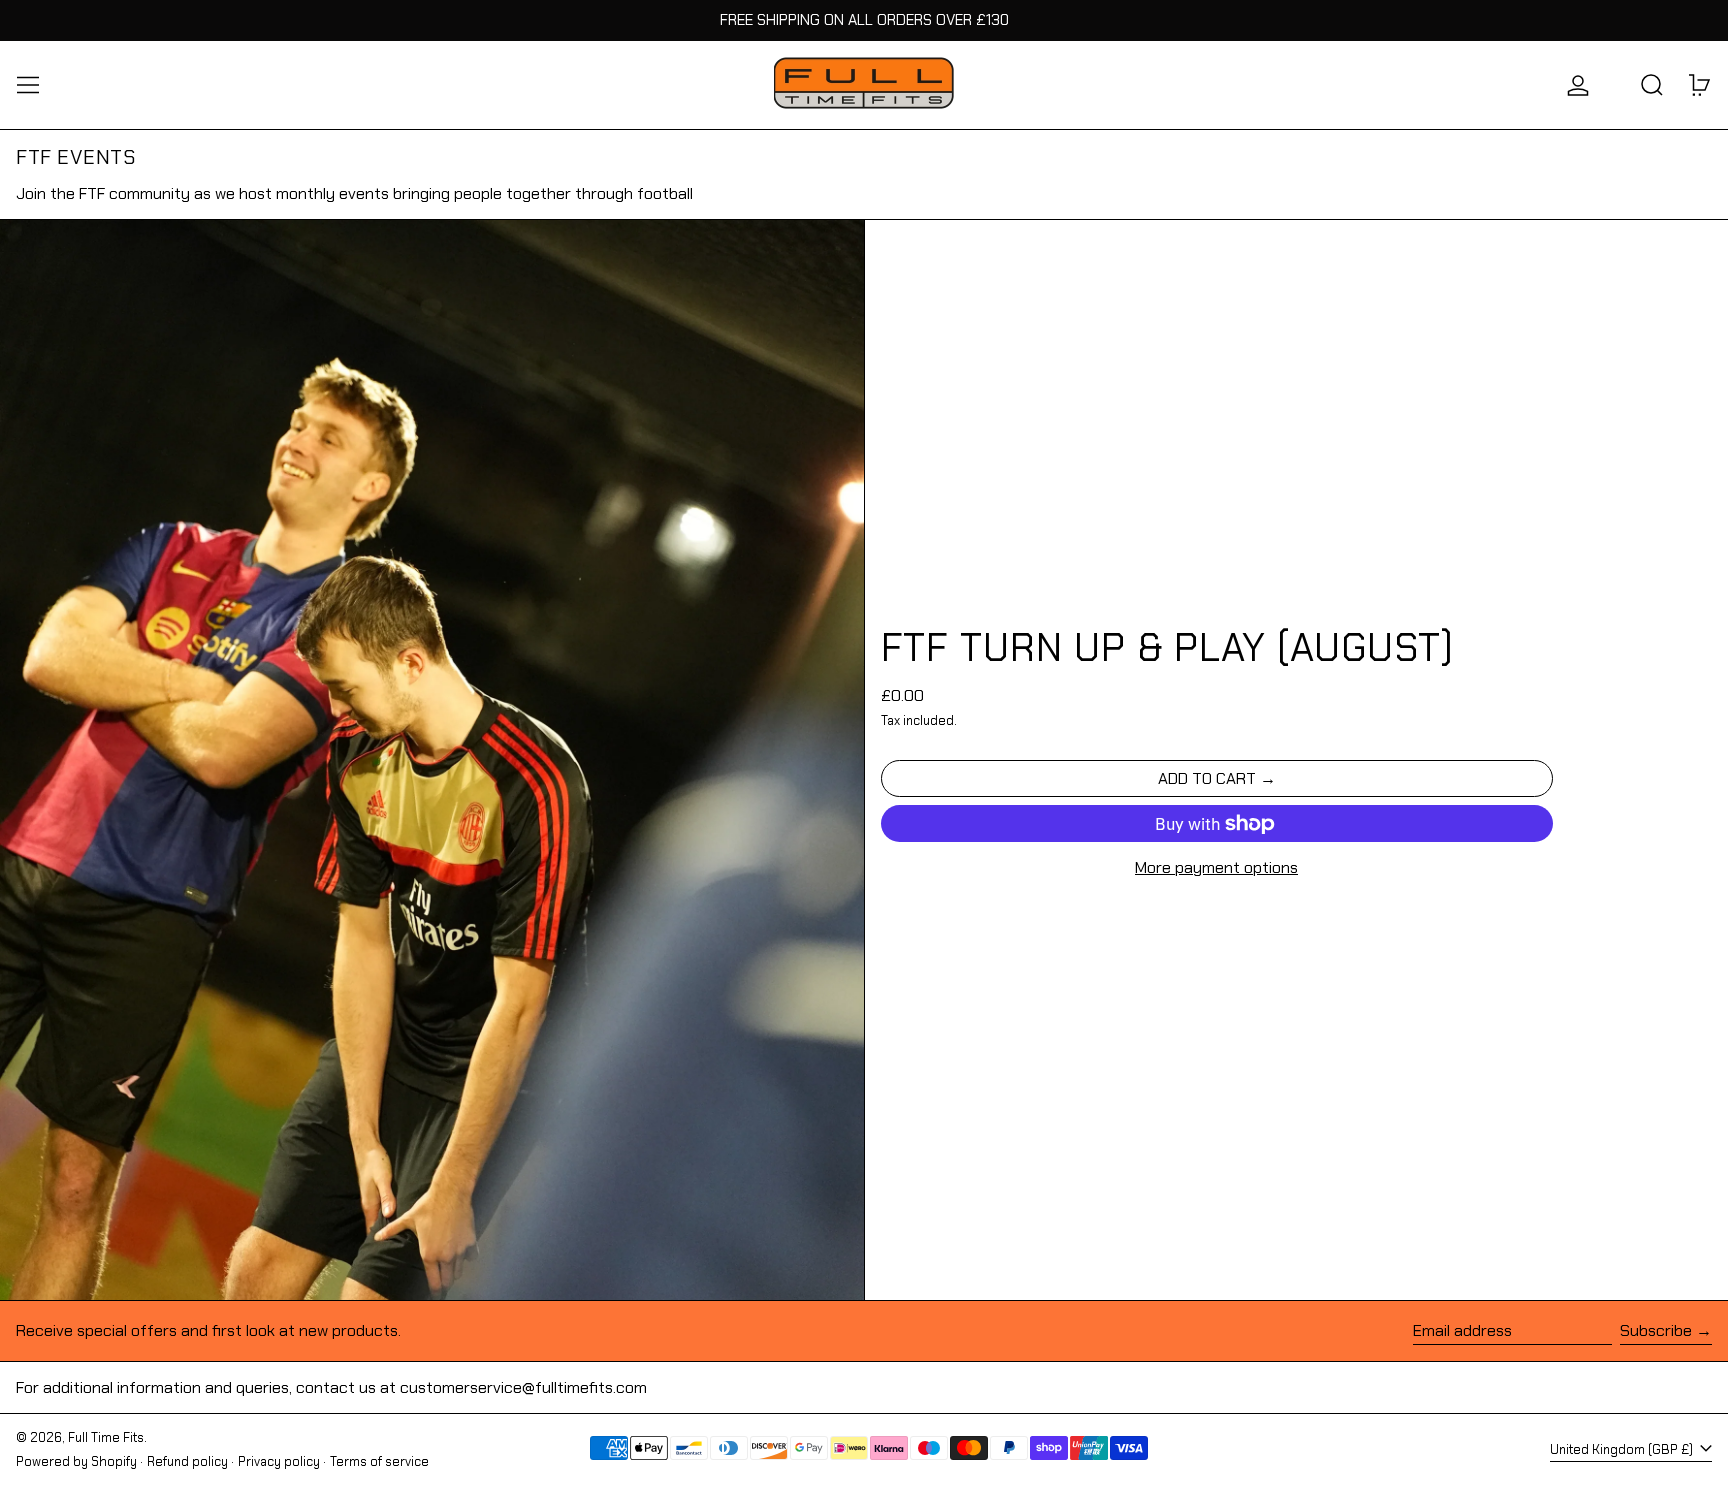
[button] (1652, 85)
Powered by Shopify (76, 1461)
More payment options (1216, 867)
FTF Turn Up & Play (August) (1167, 647)
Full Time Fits (106, 1437)
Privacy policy (279, 1461)
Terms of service (379, 1461)
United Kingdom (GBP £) (1623, 1449)
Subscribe (1656, 1330)
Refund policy (187, 1461)
